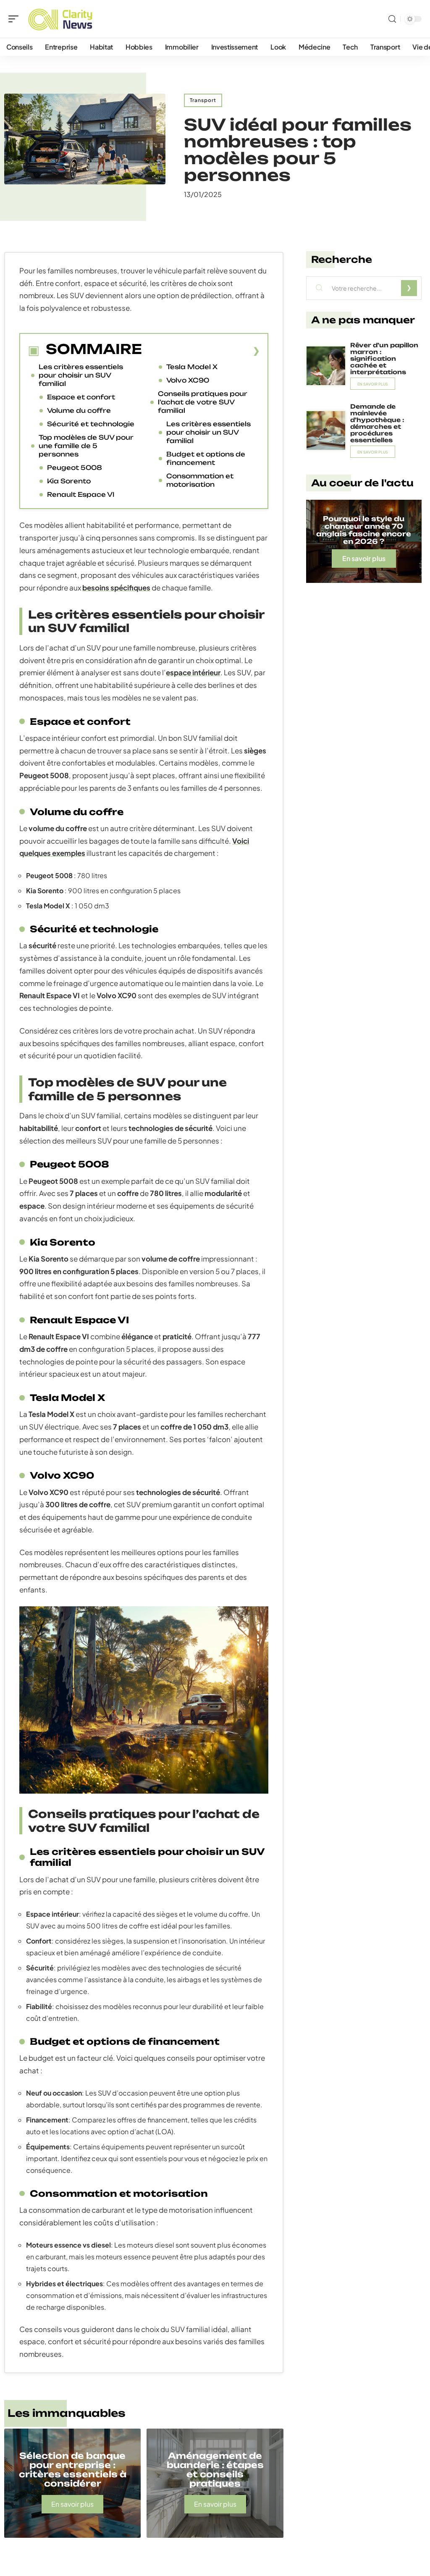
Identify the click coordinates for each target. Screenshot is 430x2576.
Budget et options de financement (206, 458)
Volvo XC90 (188, 380)
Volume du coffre (79, 411)
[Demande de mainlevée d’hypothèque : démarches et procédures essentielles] (326, 430)
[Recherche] (392, 19)
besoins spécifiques (116, 588)
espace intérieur (193, 672)
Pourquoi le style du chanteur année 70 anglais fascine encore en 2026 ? (364, 530)
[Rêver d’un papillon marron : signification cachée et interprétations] (326, 366)
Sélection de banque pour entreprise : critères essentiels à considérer (73, 2470)
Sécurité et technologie (91, 424)
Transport (203, 100)
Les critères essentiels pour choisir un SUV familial (81, 375)
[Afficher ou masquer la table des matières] (201, 351)
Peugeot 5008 (75, 468)
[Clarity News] (60, 19)
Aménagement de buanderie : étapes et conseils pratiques (215, 2470)
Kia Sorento (69, 481)
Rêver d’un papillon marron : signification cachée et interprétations (384, 358)
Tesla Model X (192, 367)
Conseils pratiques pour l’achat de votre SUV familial (203, 402)
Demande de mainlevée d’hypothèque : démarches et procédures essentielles (377, 423)
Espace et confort (81, 397)
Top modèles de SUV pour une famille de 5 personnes (86, 446)
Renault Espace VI (81, 494)
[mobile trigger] (16, 19)
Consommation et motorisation (200, 480)
